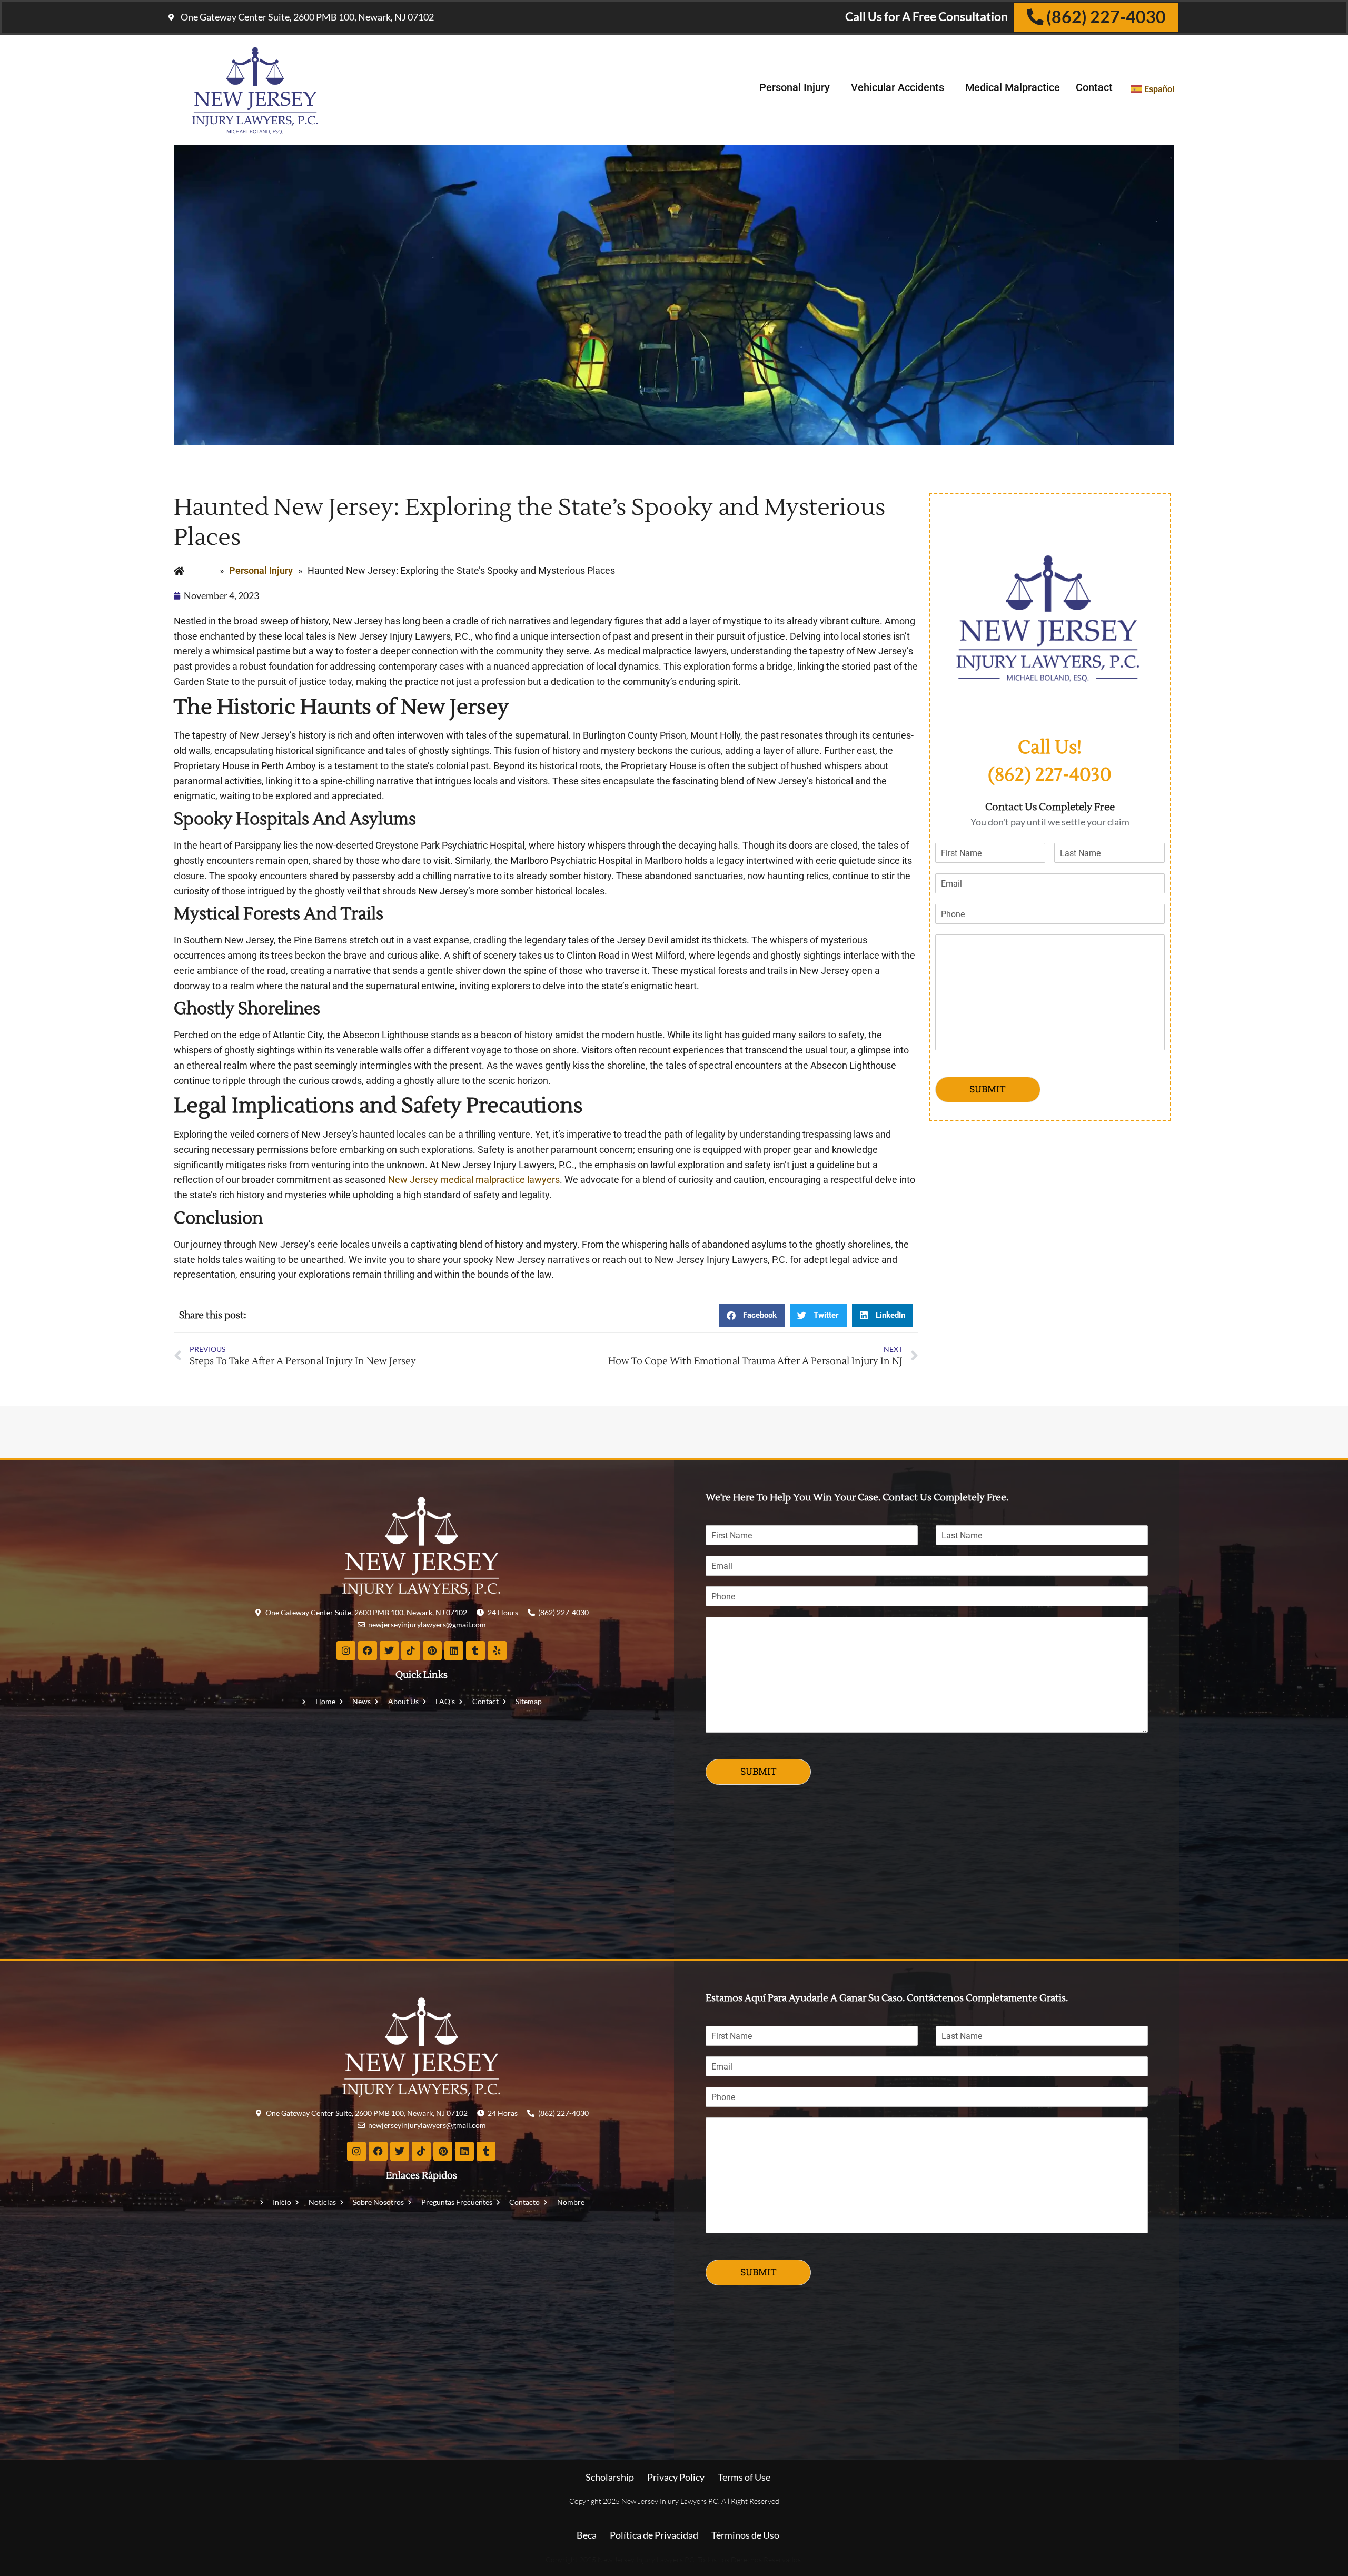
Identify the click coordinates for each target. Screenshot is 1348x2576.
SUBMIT (988, 1089)
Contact (1094, 87)
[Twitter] (389, 1650)
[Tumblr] (475, 1650)
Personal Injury (795, 87)
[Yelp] (497, 1650)
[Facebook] (368, 1650)
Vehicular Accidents (898, 87)
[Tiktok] (411, 1650)
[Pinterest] (432, 1650)
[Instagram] (346, 1650)
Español (1159, 89)
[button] (752, 1315)
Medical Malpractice (1013, 87)
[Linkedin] (454, 1650)
